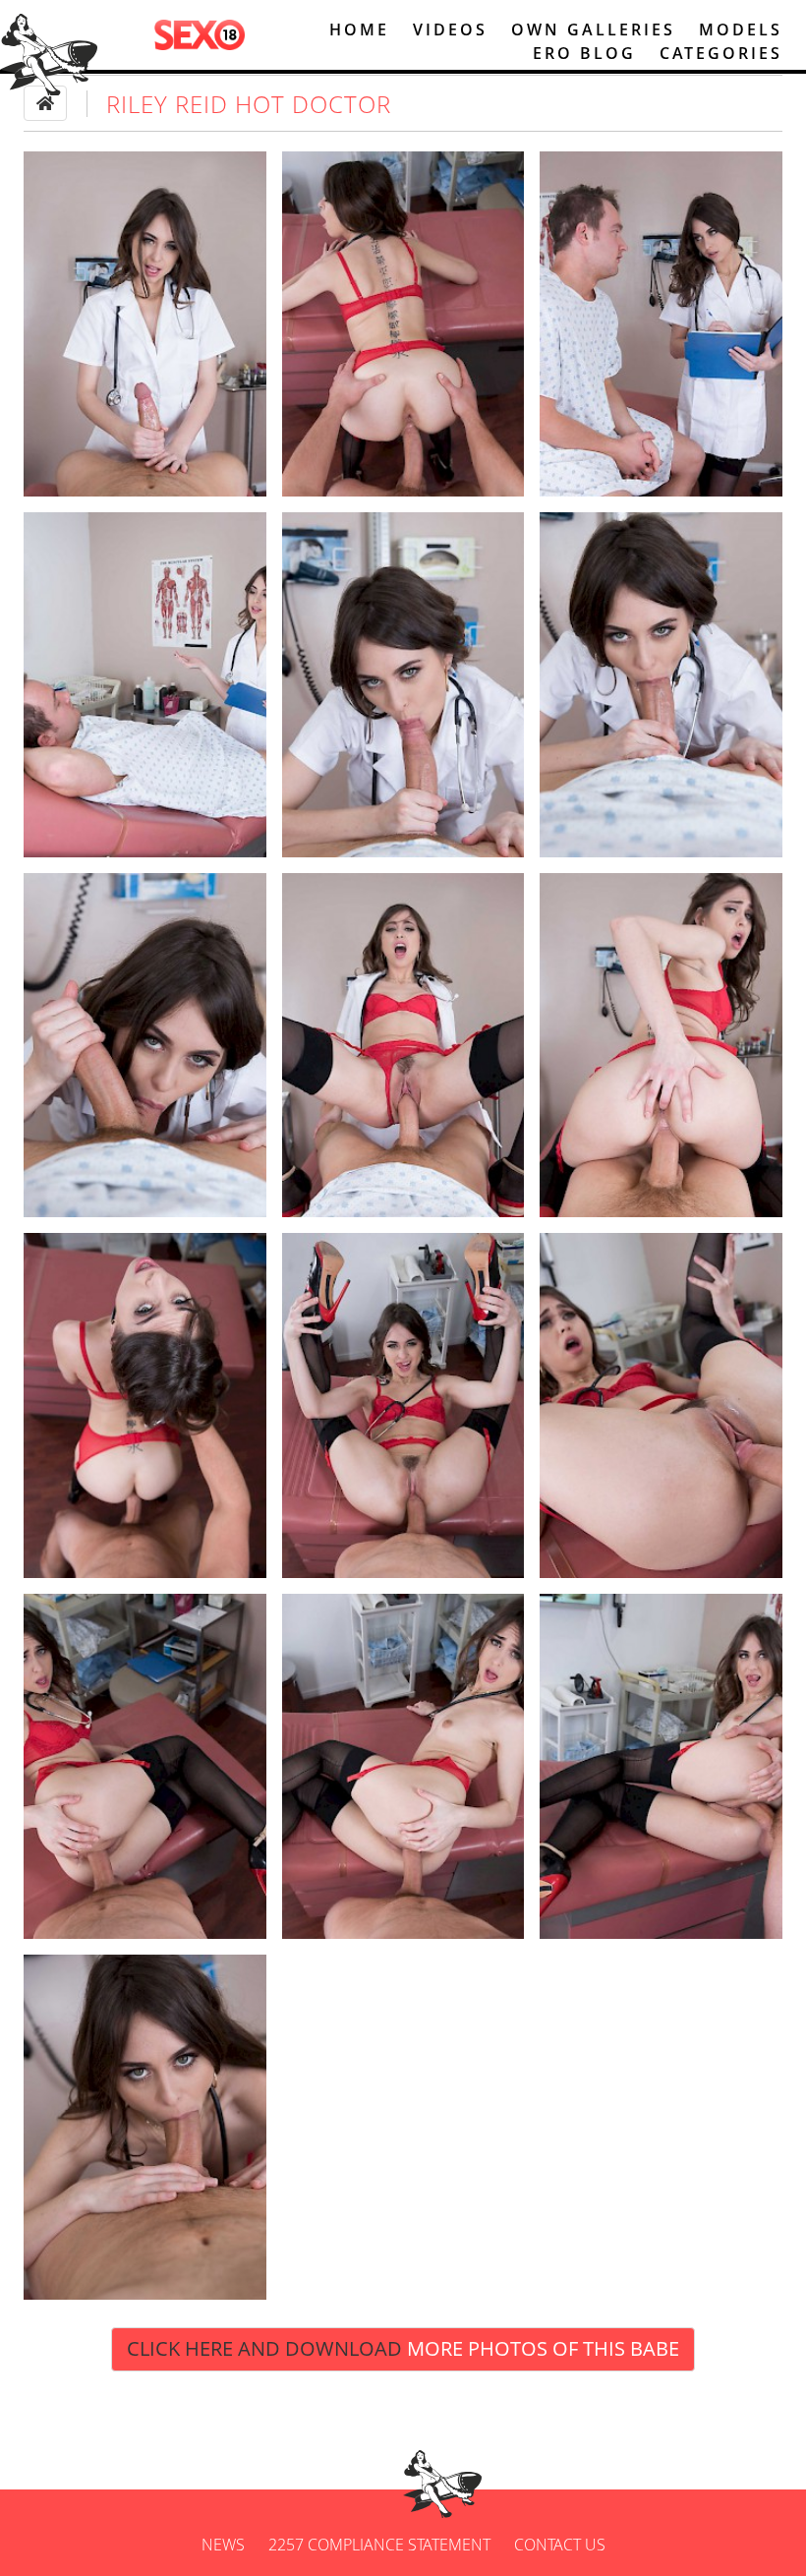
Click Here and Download (403, 2348)
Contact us (560, 2545)
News (223, 2545)
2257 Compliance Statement (379, 2545)
